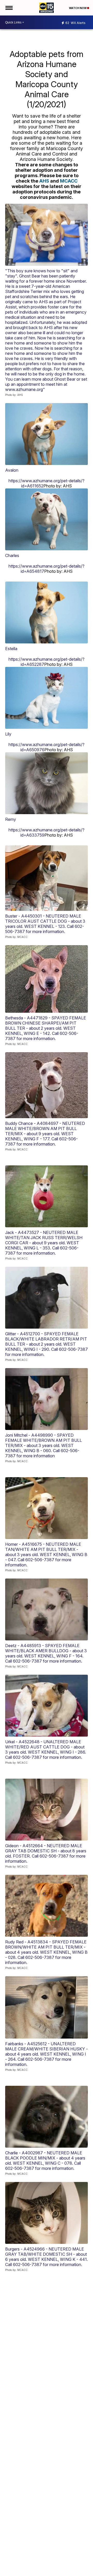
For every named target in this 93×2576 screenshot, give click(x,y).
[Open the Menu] (9, 8)
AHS (44, 181)
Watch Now (78, 8)
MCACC (69, 181)
